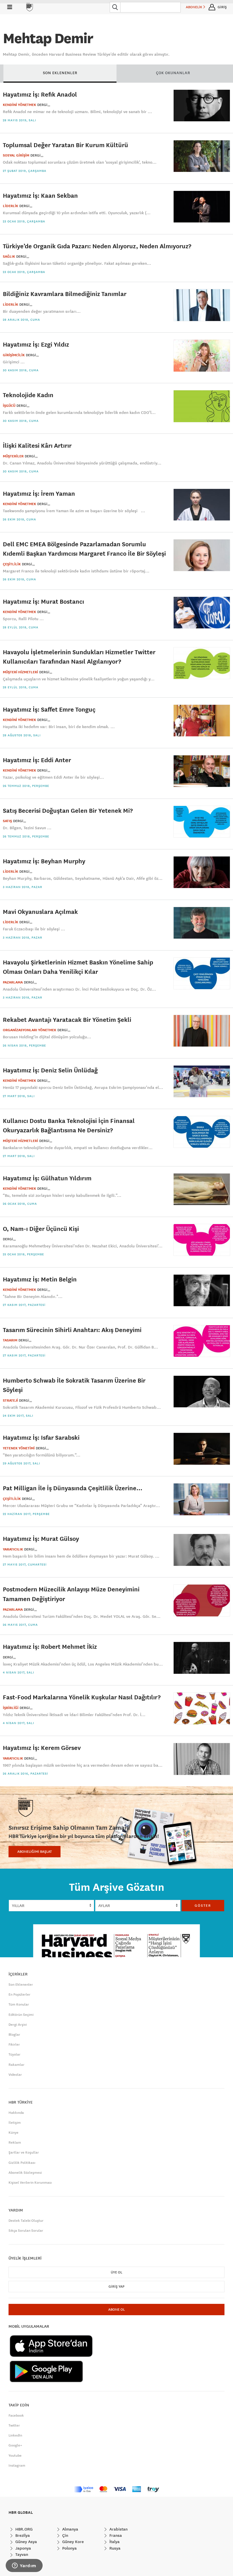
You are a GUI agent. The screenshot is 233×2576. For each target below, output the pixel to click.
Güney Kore (72, 2542)
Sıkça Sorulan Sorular (26, 2231)
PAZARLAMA (13, 982)
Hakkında (16, 2113)
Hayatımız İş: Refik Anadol (40, 94)
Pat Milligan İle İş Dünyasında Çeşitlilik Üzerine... (73, 1488)
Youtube (15, 2456)
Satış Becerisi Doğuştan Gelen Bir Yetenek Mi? (68, 810)
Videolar (15, 2075)
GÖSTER (203, 1906)
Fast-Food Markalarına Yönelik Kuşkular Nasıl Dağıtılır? (82, 1697)
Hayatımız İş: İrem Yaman (39, 493)
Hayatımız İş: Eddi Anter (37, 760)
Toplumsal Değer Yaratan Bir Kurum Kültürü (65, 145)
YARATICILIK (13, 1549)
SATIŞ (7, 821)
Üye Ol (116, 2272)
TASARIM (10, 1340)
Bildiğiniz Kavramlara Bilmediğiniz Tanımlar (65, 294)
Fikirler (14, 2044)
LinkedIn (15, 2435)
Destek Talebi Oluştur (26, 2221)
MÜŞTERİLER (13, 456)
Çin (65, 2535)
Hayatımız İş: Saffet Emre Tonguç (49, 709)
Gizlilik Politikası (22, 2163)
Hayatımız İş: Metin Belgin (40, 1279)
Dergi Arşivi (18, 2025)
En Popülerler (19, 1994)
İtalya (114, 2542)
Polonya (69, 2548)
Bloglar (14, 2035)
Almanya (70, 2529)
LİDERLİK (11, 206)
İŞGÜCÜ (9, 406)
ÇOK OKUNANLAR (173, 73)
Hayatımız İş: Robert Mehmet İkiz (50, 1646)
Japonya (23, 2548)
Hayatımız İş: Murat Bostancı (43, 601)
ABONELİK (194, 7)
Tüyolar (14, 2054)
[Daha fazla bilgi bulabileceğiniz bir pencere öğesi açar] (24, 2566)
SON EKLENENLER (60, 73)
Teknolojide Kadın (28, 395)
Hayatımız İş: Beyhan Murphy (44, 861)
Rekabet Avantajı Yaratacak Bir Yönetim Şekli (67, 1019)
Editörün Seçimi (21, 2015)
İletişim (15, 2123)
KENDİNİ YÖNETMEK (19, 105)
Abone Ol (116, 2310)
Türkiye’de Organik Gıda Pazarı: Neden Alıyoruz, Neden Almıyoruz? (97, 246)
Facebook (16, 2415)
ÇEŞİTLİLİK (12, 564)
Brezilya (22, 2535)
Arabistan (118, 2529)
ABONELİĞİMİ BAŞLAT (35, 1852)
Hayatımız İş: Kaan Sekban (40, 195)
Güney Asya (26, 2542)
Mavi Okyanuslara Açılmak (40, 911)
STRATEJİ (10, 1400)
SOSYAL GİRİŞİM (16, 155)
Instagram (17, 2465)
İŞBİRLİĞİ (11, 1708)
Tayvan (21, 2554)
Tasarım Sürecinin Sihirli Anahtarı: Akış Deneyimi (72, 1330)
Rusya (114, 2548)
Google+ (15, 2445)
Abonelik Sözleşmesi (25, 2173)
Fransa (115, 2535)
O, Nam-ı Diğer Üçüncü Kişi (41, 1228)
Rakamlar (16, 2065)
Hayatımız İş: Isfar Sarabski (41, 1437)
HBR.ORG (23, 2529)
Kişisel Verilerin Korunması (30, 2183)
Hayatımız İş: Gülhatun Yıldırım (47, 1178)
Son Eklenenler (21, 1985)
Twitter (14, 2425)
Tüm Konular (19, 2004)
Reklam (15, 2143)
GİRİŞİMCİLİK (14, 355)
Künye (13, 2133)
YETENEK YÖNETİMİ (19, 1448)
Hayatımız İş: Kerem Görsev (42, 1747)
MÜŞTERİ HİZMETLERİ (20, 672)
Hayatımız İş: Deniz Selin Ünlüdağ (50, 1070)
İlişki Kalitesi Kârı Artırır (37, 445)
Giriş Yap (116, 2287)
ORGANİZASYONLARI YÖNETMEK (30, 1030)
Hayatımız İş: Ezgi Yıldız (36, 344)
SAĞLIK (9, 257)
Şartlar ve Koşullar (24, 2152)
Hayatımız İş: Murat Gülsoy (41, 1538)
